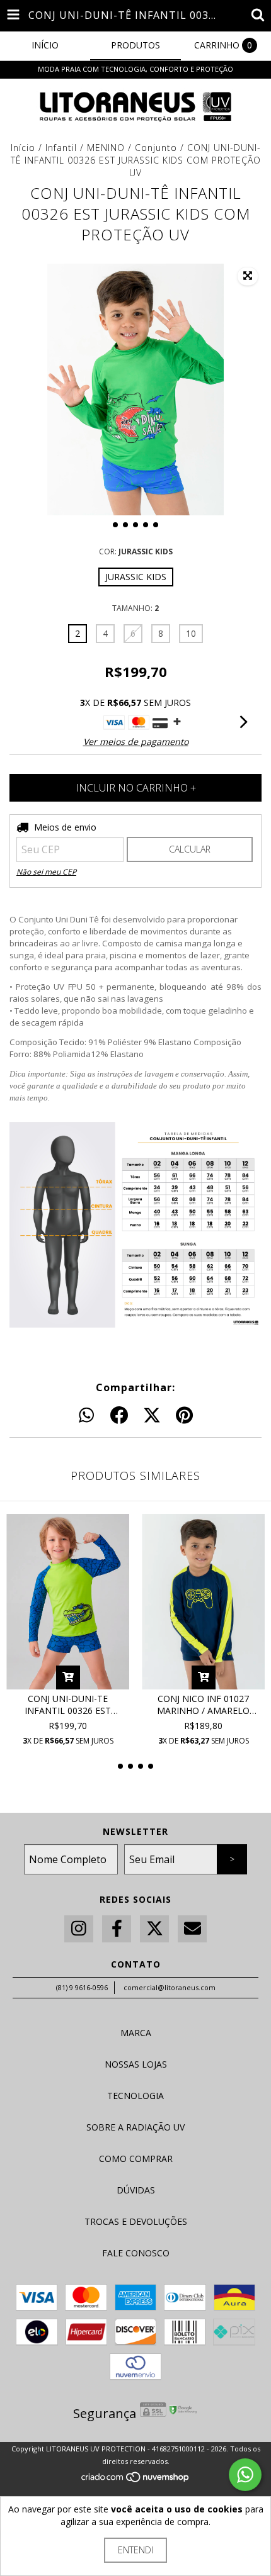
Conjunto (156, 148)
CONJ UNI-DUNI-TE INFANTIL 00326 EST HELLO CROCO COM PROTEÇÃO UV (68, 1705)
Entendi (135, 2550)
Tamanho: (135, 608)
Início (23, 148)
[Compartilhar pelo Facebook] (119, 1416)
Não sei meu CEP (46, 872)
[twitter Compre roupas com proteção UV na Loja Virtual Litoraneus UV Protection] (154, 1929)
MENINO (107, 148)
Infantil (61, 148)
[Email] (192, 1929)
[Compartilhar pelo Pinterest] (184, 1416)
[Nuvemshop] (136, 2480)
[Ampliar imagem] (248, 276)
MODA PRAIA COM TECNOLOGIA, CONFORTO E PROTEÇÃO (135, 69)
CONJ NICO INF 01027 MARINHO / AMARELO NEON (203, 1705)
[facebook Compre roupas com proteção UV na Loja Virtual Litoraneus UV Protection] (117, 1929)
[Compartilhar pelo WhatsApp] (86, 1416)
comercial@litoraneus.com (170, 1987)
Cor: (136, 552)
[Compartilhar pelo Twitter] (152, 1416)
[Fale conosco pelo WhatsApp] (245, 2475)
